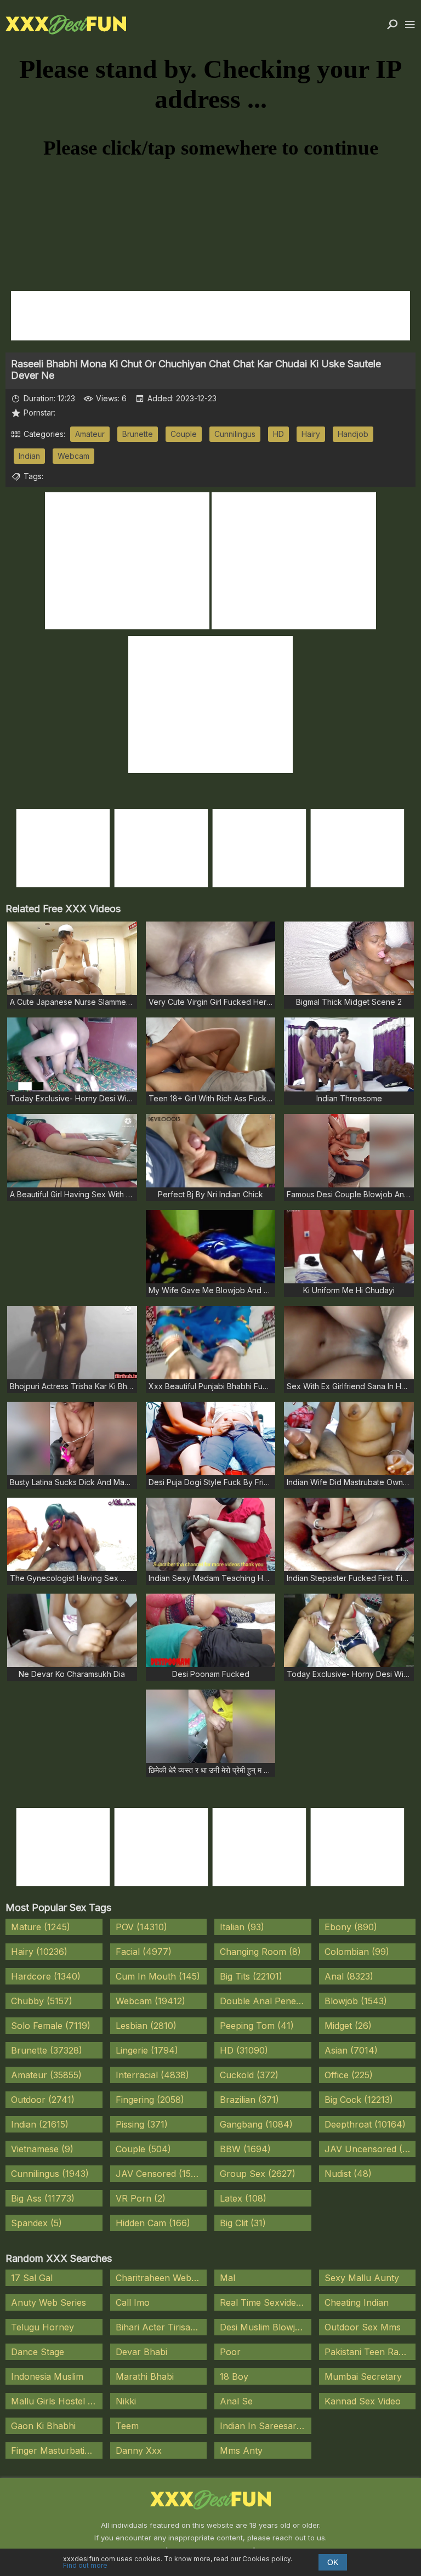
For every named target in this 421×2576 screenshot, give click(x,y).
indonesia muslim (47, 2376)
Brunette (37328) (47, 2050)
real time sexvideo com (266, 2302)
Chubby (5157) (42, 2001)
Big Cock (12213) (359, 2100)
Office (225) (349, 2075)
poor (230, 2352)
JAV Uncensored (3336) (370, 2149)
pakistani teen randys (370, 2352)
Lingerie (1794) (147, 2050)
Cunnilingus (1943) (50, 2174)
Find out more (85, 2565)
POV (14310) (141, 1927)
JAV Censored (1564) (161, 2174)
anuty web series (49, 2302)
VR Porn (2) (141, 2198)
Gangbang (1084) (256, 2124)
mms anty (241, 2450)
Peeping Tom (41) (257, 2026)
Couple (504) (143, 2149)
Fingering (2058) (150, 2100)
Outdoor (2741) (43, 2100)
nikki (126, 2401)
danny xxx (139, 2450)
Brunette (138, 434)
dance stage (38, 2352)
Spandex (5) (36, 2223)
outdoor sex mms (363, 2327)
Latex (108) (243, 2198)
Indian (29, 456)
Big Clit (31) (243, 2223)
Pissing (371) (142, 2124)
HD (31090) (244, 2050)
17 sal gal (32, 2278)
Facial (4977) (144, 1952)
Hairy (311, 434)
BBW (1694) (245, 2149)
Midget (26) (348, 2026)
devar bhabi (141, 2352)
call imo (133, 2302)
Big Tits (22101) (251, 1976)
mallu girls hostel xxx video (57, 2401)
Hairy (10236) (39, 1952)
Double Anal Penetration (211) (266, 2001)
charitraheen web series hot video (161, 2278)
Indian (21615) (40, 2124)
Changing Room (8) (260, 1952)
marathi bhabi (145, 2376)
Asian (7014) (351, 2050)
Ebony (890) (351, 1927)
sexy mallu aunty (362, 2278)
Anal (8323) (349, 1976)
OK (333, 2562)
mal (227, 2278)
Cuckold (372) (249, 2075)
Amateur (90, 434)
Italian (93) (242, 1927)
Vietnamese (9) (42, 2149)
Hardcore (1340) (46, 1976)
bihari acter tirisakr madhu (161, 2327)
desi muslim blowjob (263, 2327)
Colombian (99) (357, 1952)
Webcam (73, 456)
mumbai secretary (363, 2376)
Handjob (353, 434)
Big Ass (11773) (43, 2198)
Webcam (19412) (150, 2001)
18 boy (234, 2376)
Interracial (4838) (152, 2075)
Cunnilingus (235, 434)
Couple (184, 434)
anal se (236, 2401)
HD (278, 434)
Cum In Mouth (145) (158, 1976)
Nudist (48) (348, 2174)
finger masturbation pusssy (57, 2450)
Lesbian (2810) (146, 2026)
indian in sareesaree (263, 2426)
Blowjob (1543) (356, 2001)
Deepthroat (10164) (365, 2124)
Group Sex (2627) (258, 2174)
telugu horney (42, 2327)
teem (127, 2426)
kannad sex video (363, 2401)
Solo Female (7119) (51, 2026)
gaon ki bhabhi (43, 2426)
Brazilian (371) (249, 2100)
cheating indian (357, 2302)
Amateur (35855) (46, 2075)
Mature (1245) (41, 1927)
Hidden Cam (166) (153, 2223)
